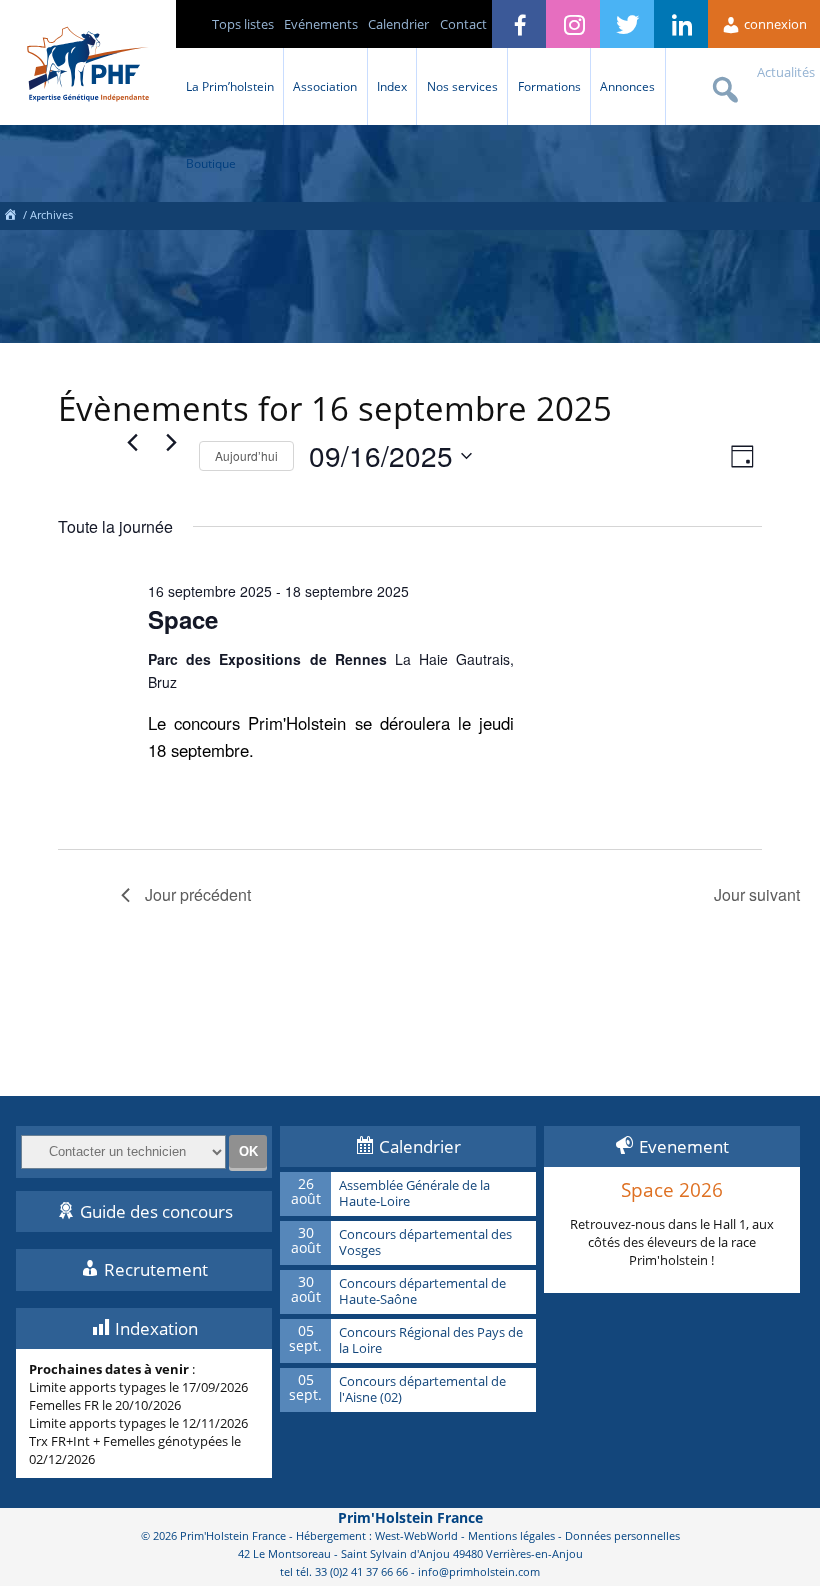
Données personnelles (622, 1535)
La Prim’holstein (230, 86)
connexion (774, 24)
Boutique (211, 163)
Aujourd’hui (246, 455)
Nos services (462, 86)
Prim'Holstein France (410, 1517)
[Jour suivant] (172, 443)
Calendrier (398, 24)
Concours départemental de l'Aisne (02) (422, 1389)
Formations (549, 86)
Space (183, 619)
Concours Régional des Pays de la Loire (431, 1340)
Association (325, 86)
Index (392, 86)
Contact (463, 24)
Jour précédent (198, 894)
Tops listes (243, 24)
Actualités (786, 72)
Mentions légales (511, 1535)
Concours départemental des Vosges (425, 1242)
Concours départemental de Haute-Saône (422, 1291)
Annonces (627, 86)
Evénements (321, 24)
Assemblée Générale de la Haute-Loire (414, 1193)
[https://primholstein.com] (10, 214)
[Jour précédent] (133, 443)
